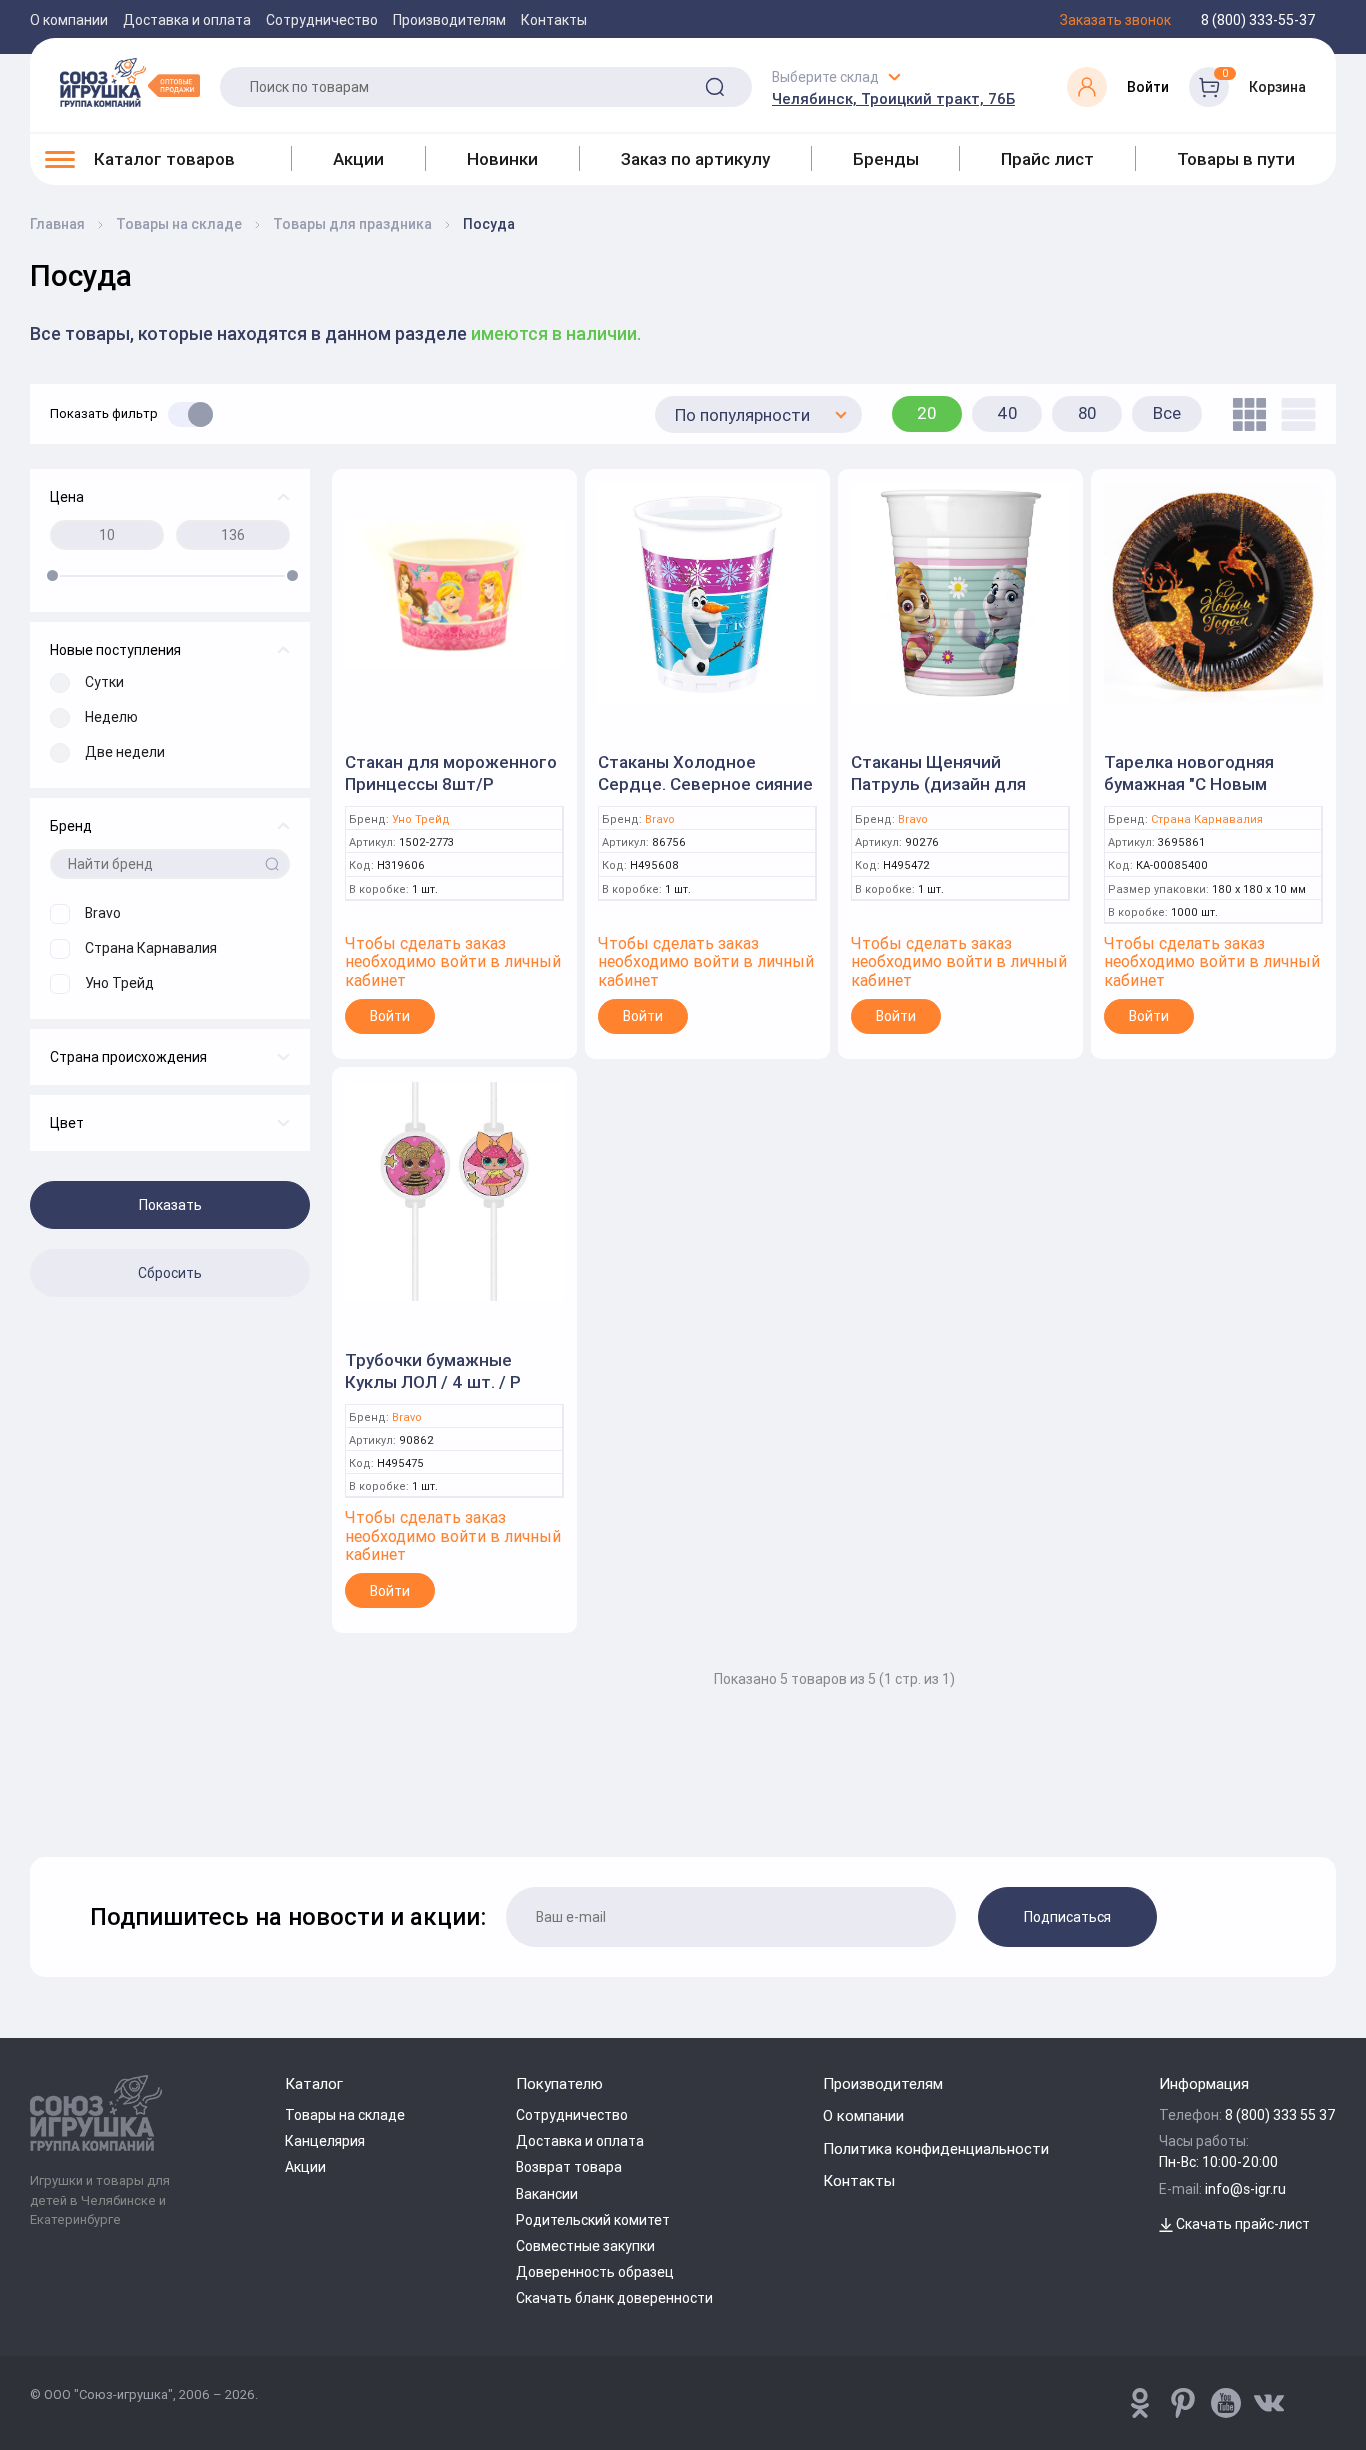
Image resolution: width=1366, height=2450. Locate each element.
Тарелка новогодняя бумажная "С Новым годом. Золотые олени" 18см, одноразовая (1201, 795)
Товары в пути (1236, 159)
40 (1007, 413)
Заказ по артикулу (695, 159)
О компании (69, 20)
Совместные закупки (585, 2246)
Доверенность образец (595, 2272)
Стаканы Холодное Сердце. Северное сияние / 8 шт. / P (705, 784)
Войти (390, 1016)
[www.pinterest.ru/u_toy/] (1140, 2403)
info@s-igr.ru (1245, 2189)
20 (927, 413)
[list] (1293, 414)
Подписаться (1067, 1917)
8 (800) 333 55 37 (1280, 2115)
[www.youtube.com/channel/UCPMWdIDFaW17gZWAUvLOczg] (1226, 2403)
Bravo (660, 819)
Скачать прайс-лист (1241, 2224)
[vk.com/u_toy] (1269, 2403)
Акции (358, 159)
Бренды (886, 159)
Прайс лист (1047, 159)
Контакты (554, 20)
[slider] (52, 575)
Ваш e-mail (35, 1805)
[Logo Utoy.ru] (130, 82)
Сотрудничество (322, 20)
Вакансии (547, 2194)
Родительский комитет (593, 2220)
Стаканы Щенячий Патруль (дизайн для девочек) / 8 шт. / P (938, 784)
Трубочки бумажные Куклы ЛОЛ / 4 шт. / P (433, 1371)
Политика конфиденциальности (936, 2148)
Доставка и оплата (187, 20)
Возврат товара (569, 2167)
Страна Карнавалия (1207, 819)
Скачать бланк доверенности (614, 2298)
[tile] (1244, 414)
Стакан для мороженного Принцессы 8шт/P (451, 773)
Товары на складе (345, 2115)
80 (1087, 413)
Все (1167, 413)
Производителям (449, 20)
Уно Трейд (421, 819)
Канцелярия (325, 2141)
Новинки (502, 159)
